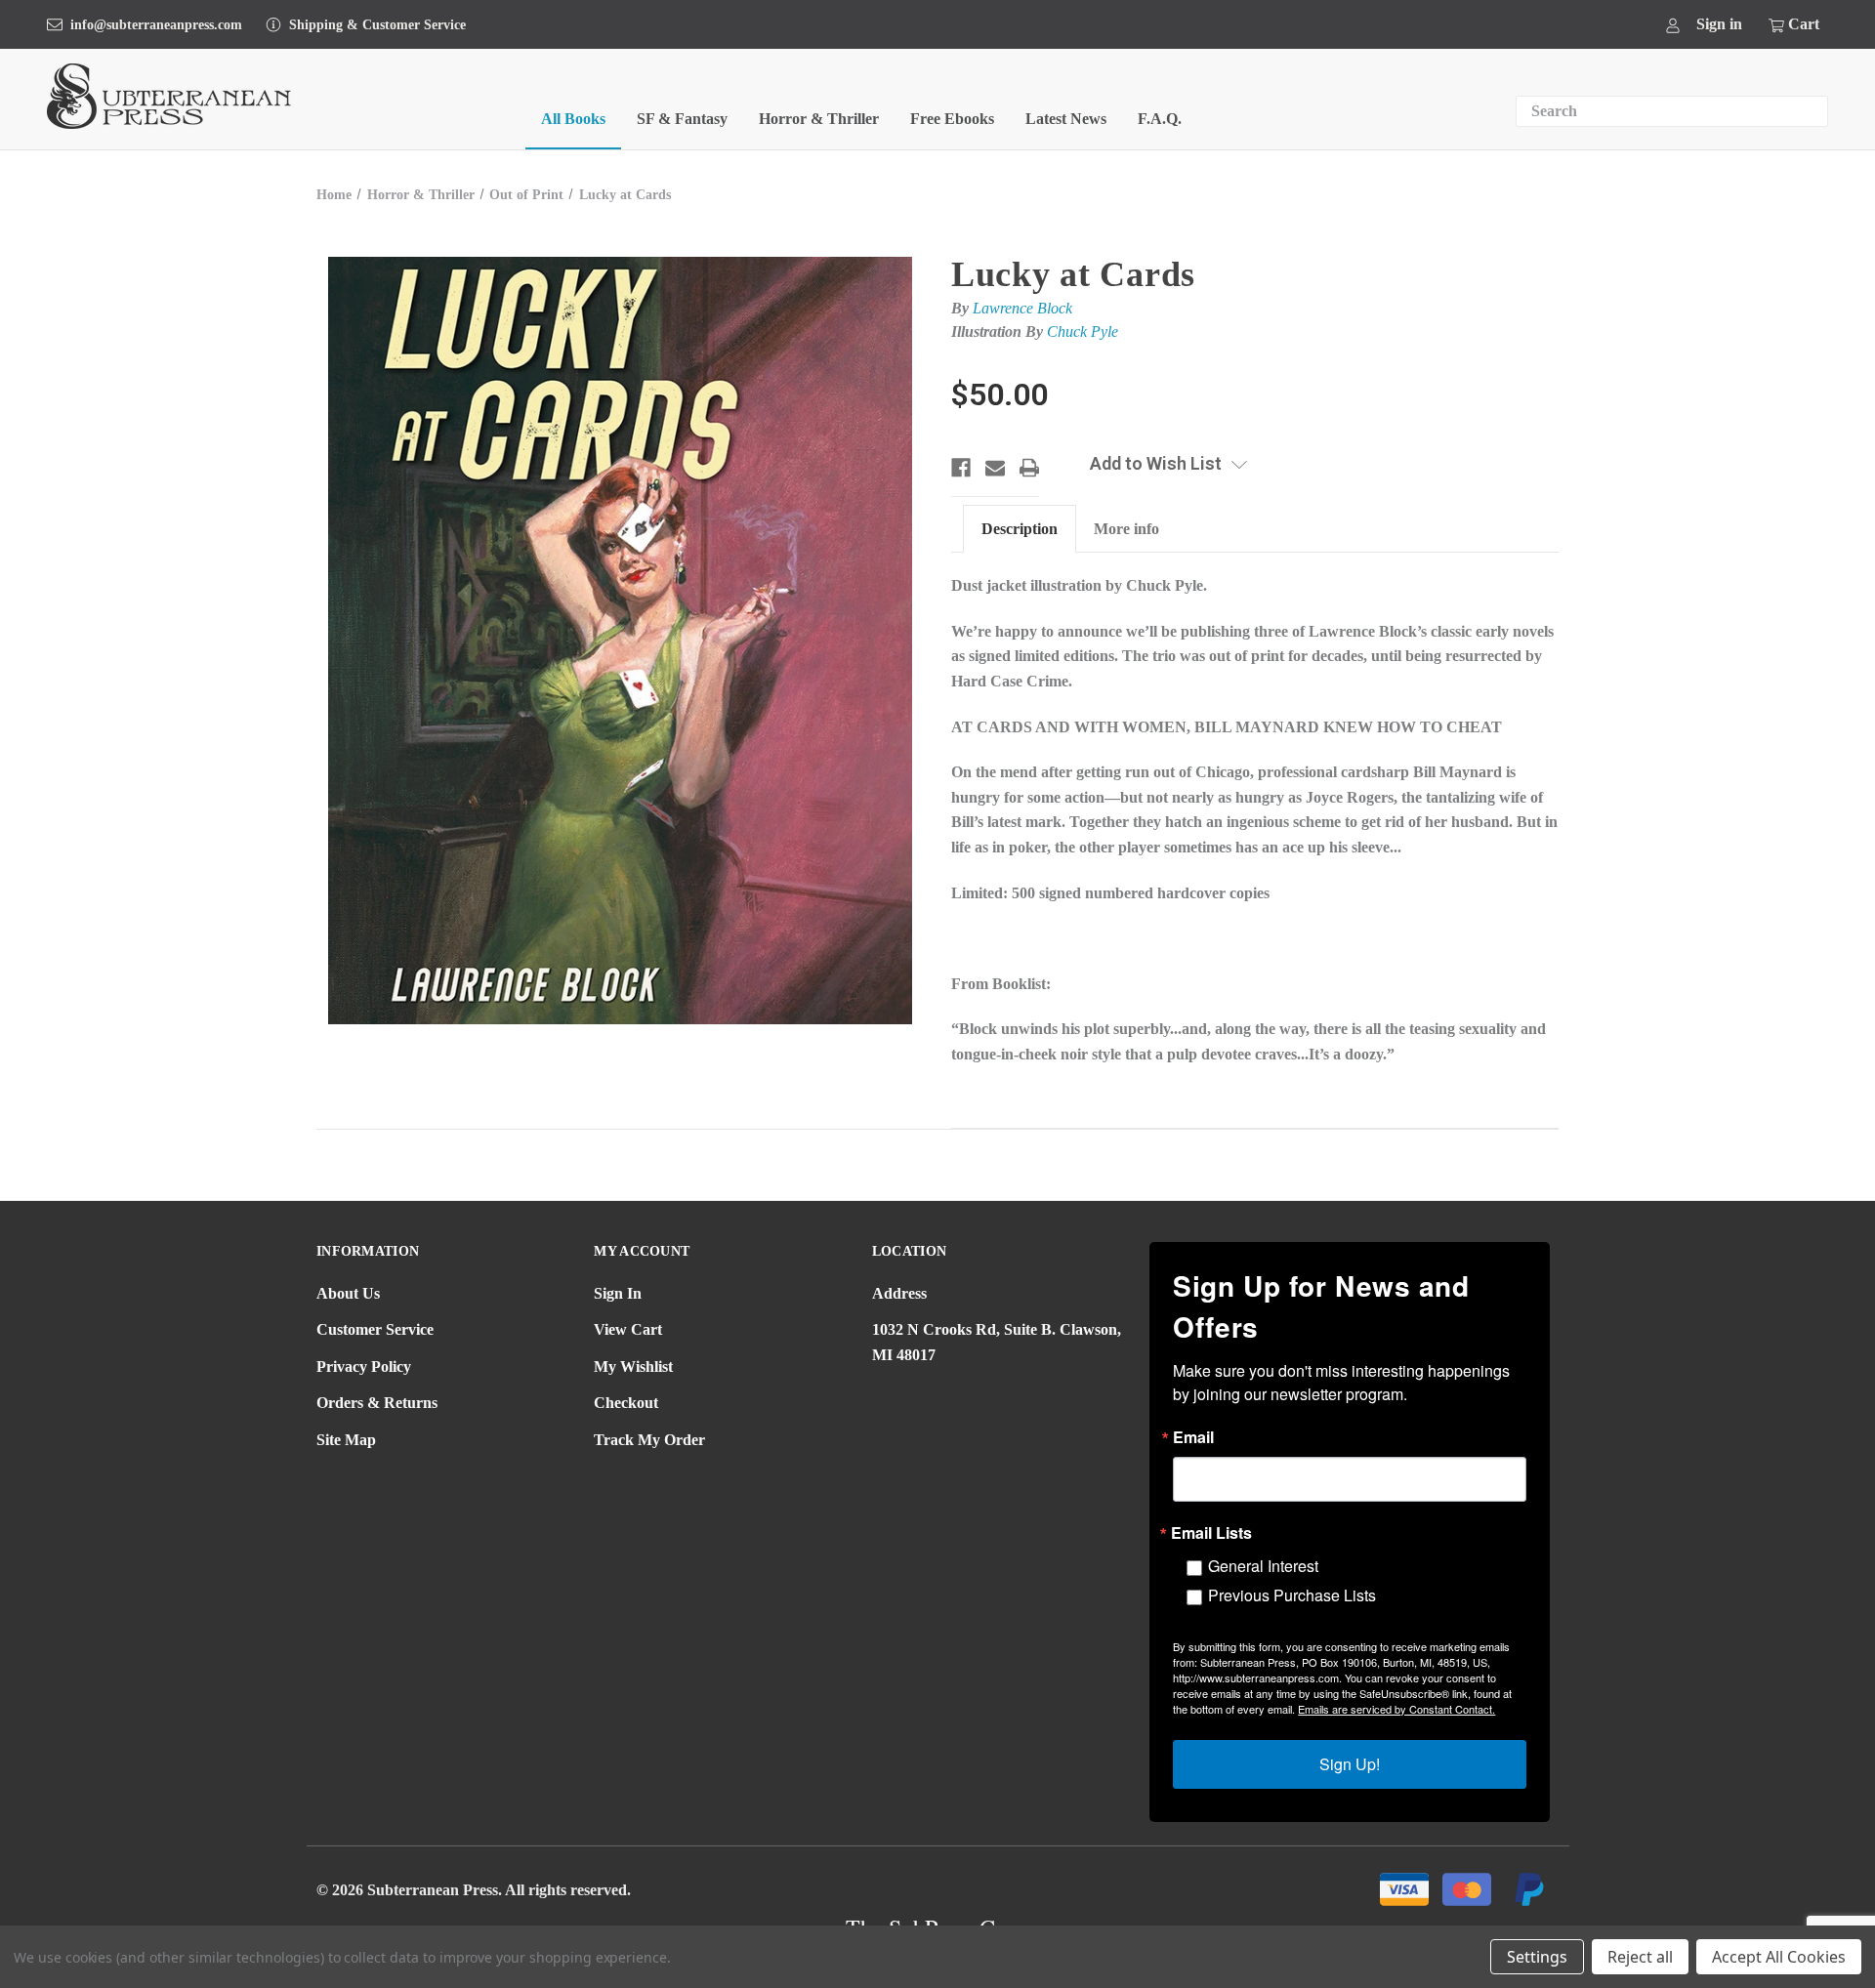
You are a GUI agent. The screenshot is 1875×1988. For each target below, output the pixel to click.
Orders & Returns (377, 1403)
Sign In (618, 1293)
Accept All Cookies (1779, 1957)
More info (1126, 529)
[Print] (1029, 468)
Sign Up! (1350, 1764)
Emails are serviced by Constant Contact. (1396, 1709)
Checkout (626, 1403)
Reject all (1640, 1957)
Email (1193, 1437)
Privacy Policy (364, 1367)
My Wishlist (633, 1367)
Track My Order (649, 1440)
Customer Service (375, 1329)
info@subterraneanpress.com (156, 25)
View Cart (628, 1329)
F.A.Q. (1160, 119)
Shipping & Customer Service (377, 25)
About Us (348, 1293)
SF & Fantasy (682, 119)
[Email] (995, 468)
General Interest (1263, 1566)
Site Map (346, 1440)
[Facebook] (961, 468)
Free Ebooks (952, 119)
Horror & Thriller (819, 119)
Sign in (1719, 24)
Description (1020, 529)
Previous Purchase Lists (1292, 1595)
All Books (573, 119)
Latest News (1066, 119)
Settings (1537, 1957)
